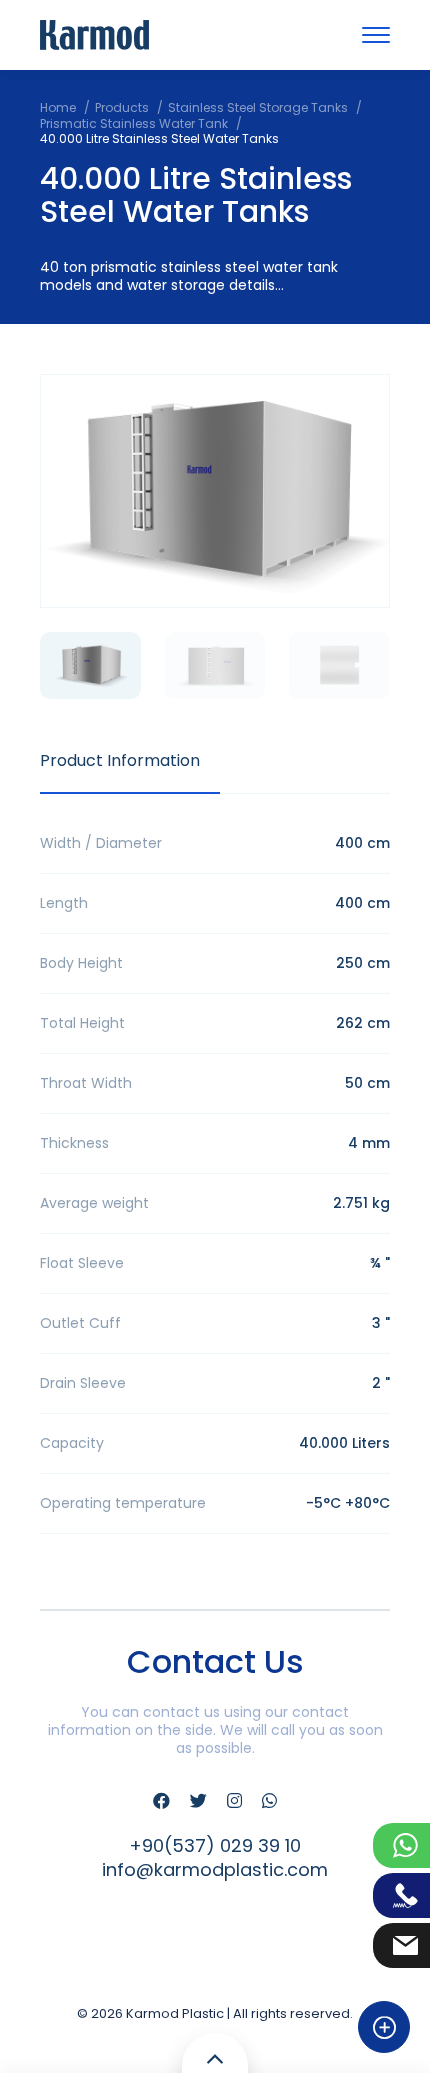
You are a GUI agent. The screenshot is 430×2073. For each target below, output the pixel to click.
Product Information (120, 760)
